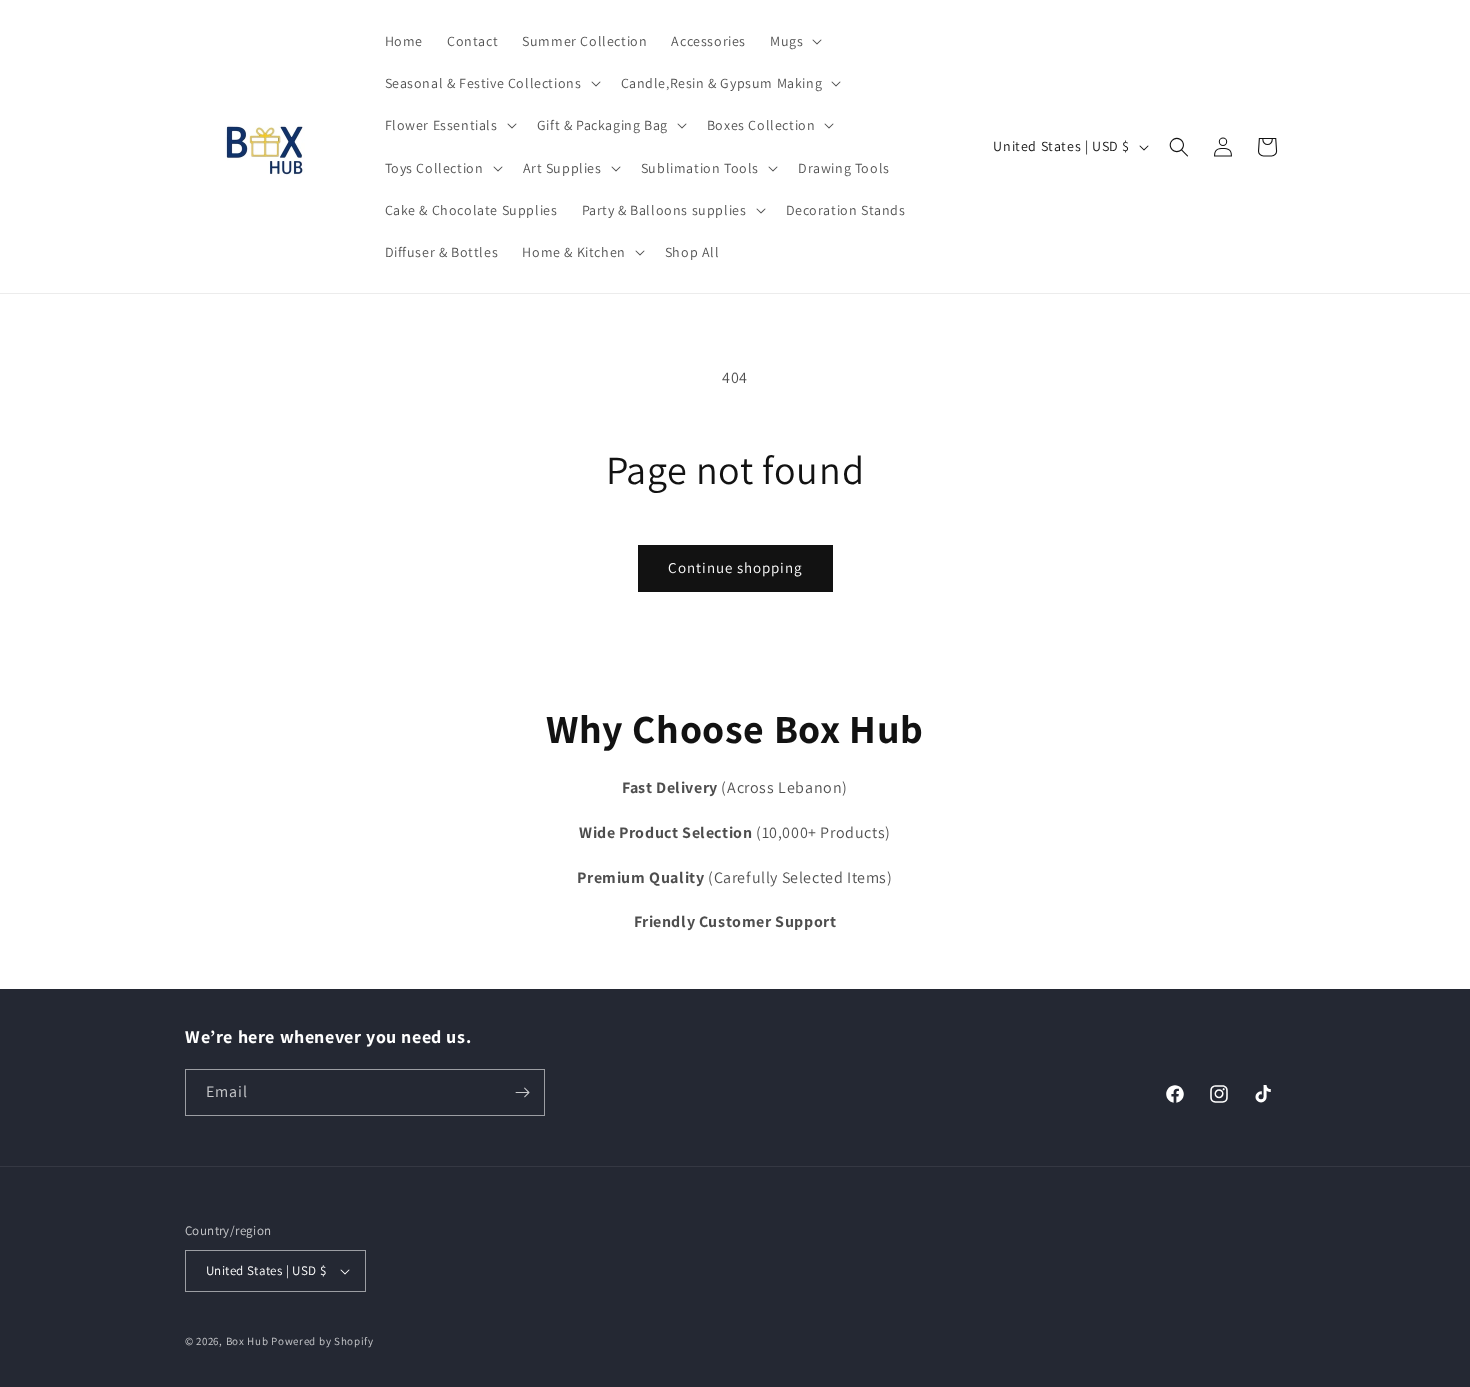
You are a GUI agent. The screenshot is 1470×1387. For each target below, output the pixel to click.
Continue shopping (735, 567)
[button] (794, 41)
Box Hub (247, 1341)
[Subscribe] (522, 1092)
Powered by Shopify (322, 1341)
